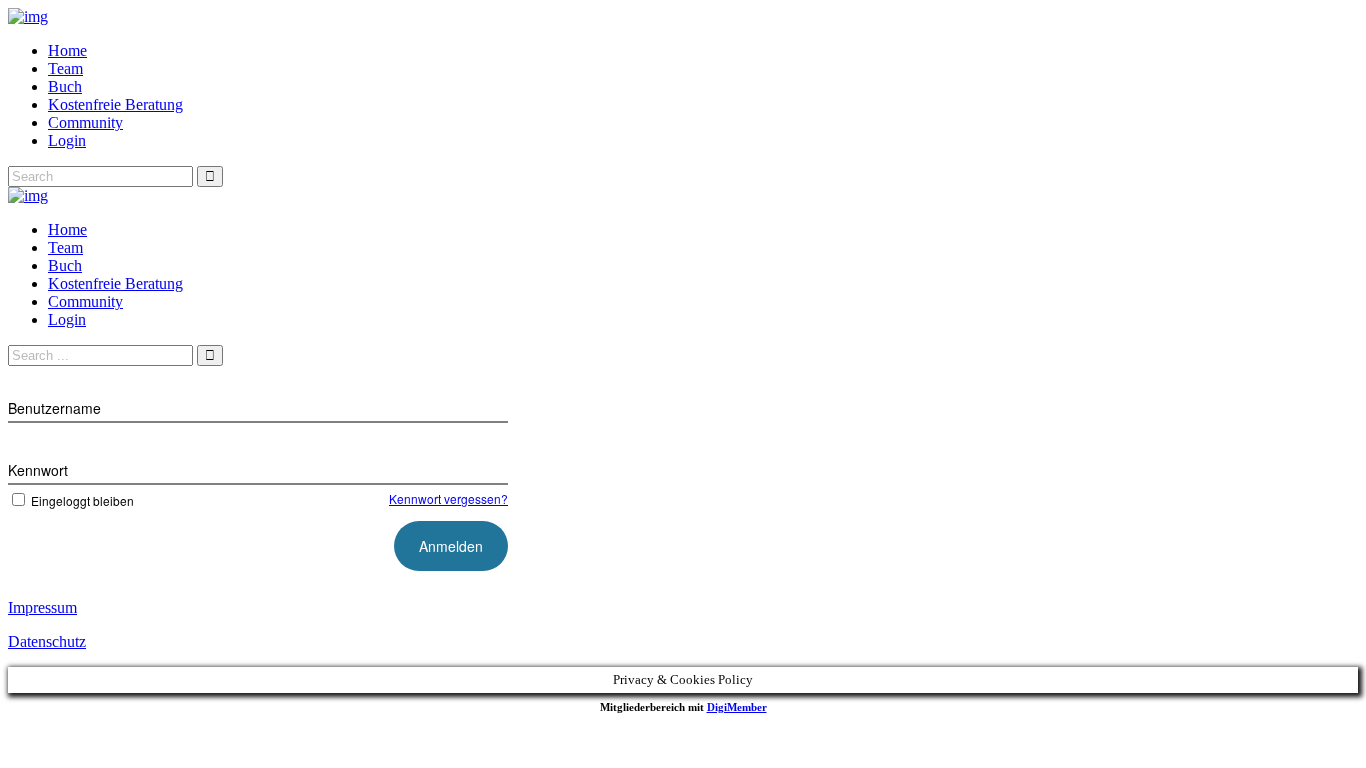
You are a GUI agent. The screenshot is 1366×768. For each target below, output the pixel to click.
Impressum (42, 607)
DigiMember (737, 707)
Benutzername (54, 408)
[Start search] (210, 355)
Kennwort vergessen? (448, 498)
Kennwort (38, 470)
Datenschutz (47, 641)
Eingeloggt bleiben (82, 500)
